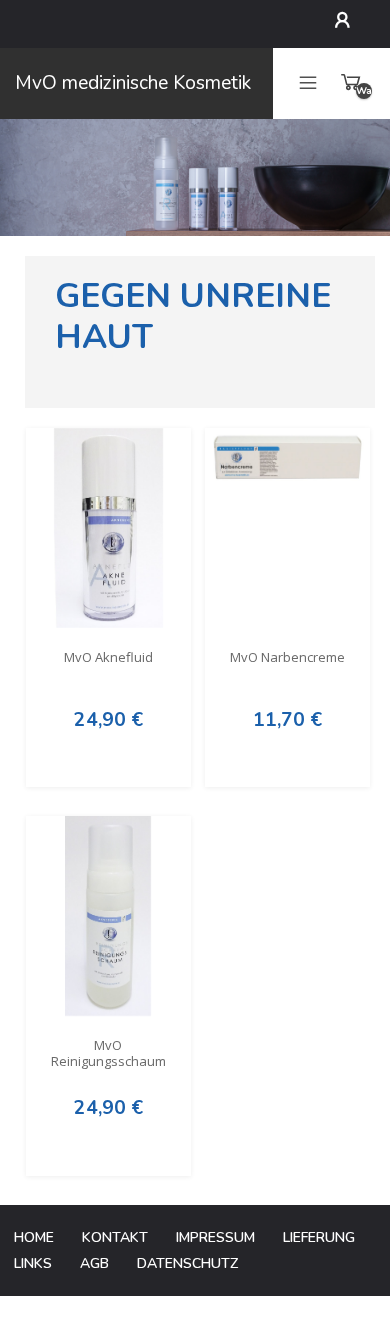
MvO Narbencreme (287, 658)
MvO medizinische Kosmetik (133, 83)
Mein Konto (347, 20)
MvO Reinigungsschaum (108, 1054)
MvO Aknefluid (108, 658)
